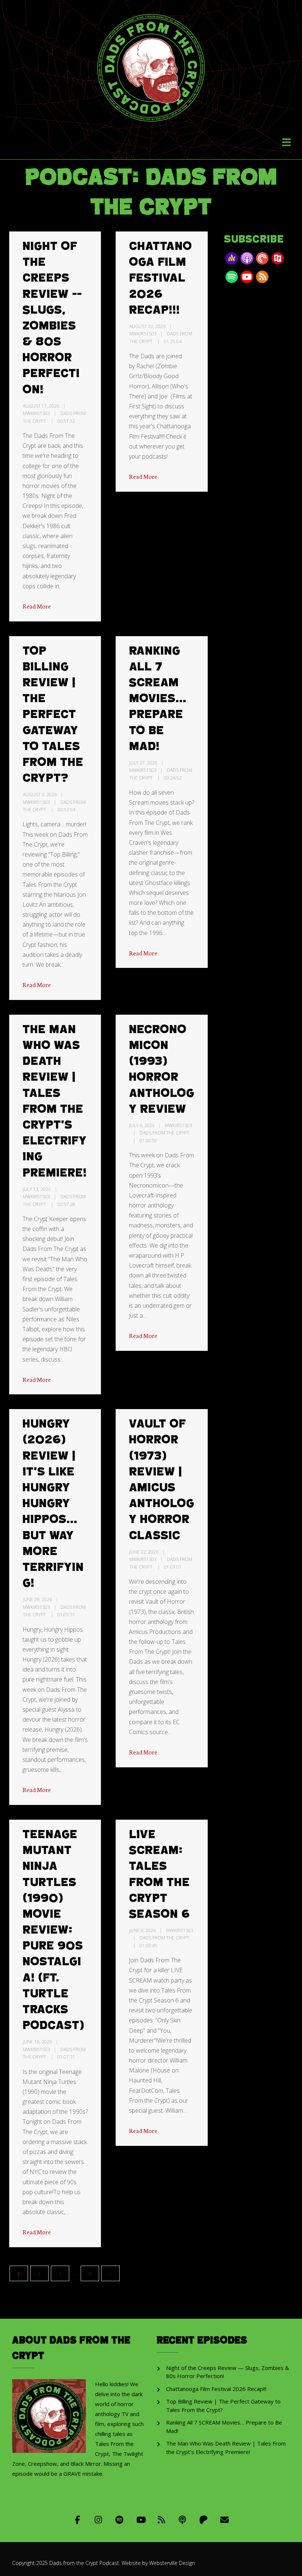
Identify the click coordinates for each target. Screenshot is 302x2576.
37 (90, 2273)
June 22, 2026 (144, 1552)
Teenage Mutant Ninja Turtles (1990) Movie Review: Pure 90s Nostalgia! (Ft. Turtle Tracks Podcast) (53, 1930)
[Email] (224, 2519)
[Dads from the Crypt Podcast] (151, 62)
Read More (37, 606)
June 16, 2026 (37, 2042)
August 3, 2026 (40, 794)
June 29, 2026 (37, 1599)
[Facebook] (78, 2519)
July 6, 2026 (142, 1125)
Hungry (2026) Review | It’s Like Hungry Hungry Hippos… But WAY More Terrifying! (53, 1504)
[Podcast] (182, 2519)
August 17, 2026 (41, 406)
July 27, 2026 (143, 763)
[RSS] (161, 2519)
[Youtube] (141, 2519)
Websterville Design (172, 2563)
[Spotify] (120, 2519)
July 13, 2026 (37, 1189)
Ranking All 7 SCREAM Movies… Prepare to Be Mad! (158, 699)
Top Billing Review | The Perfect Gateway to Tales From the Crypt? (53, 715)
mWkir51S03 (36, 413)
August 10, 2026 (148, 326)
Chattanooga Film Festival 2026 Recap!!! (160, 278)
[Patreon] (203, 2519)
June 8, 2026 (143, 1930)
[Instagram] (99, 2519)
